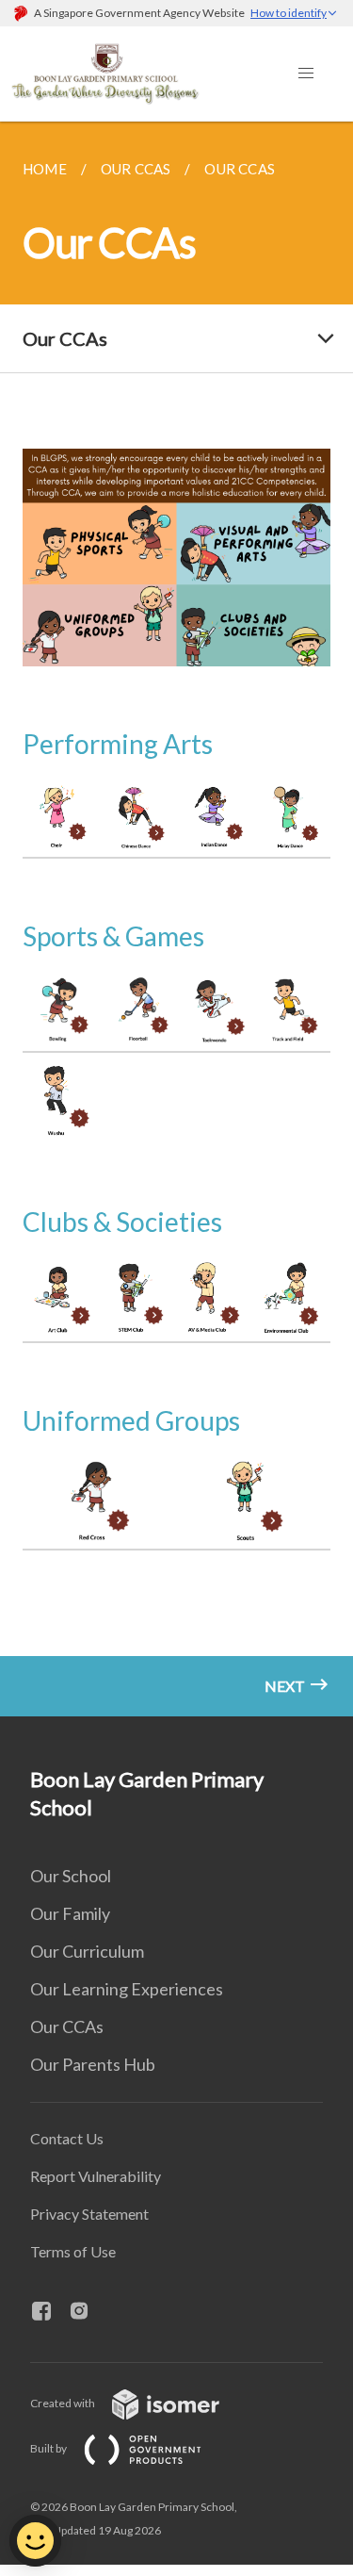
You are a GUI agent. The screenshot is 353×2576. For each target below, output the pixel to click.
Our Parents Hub (93, 2064)
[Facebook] (49, 2312)
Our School (71, 1876)
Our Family (70, 1913)
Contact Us (67, 2138)
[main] (176, 919)
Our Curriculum (87, 1951)
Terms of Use (73, 2251)
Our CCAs (67, 2026)
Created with (64, 2403)
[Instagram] (87, 2312)
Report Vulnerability (96, 2176)
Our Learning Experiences (127, 1989)
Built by (49, 2448)
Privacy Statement (89, 2214)
